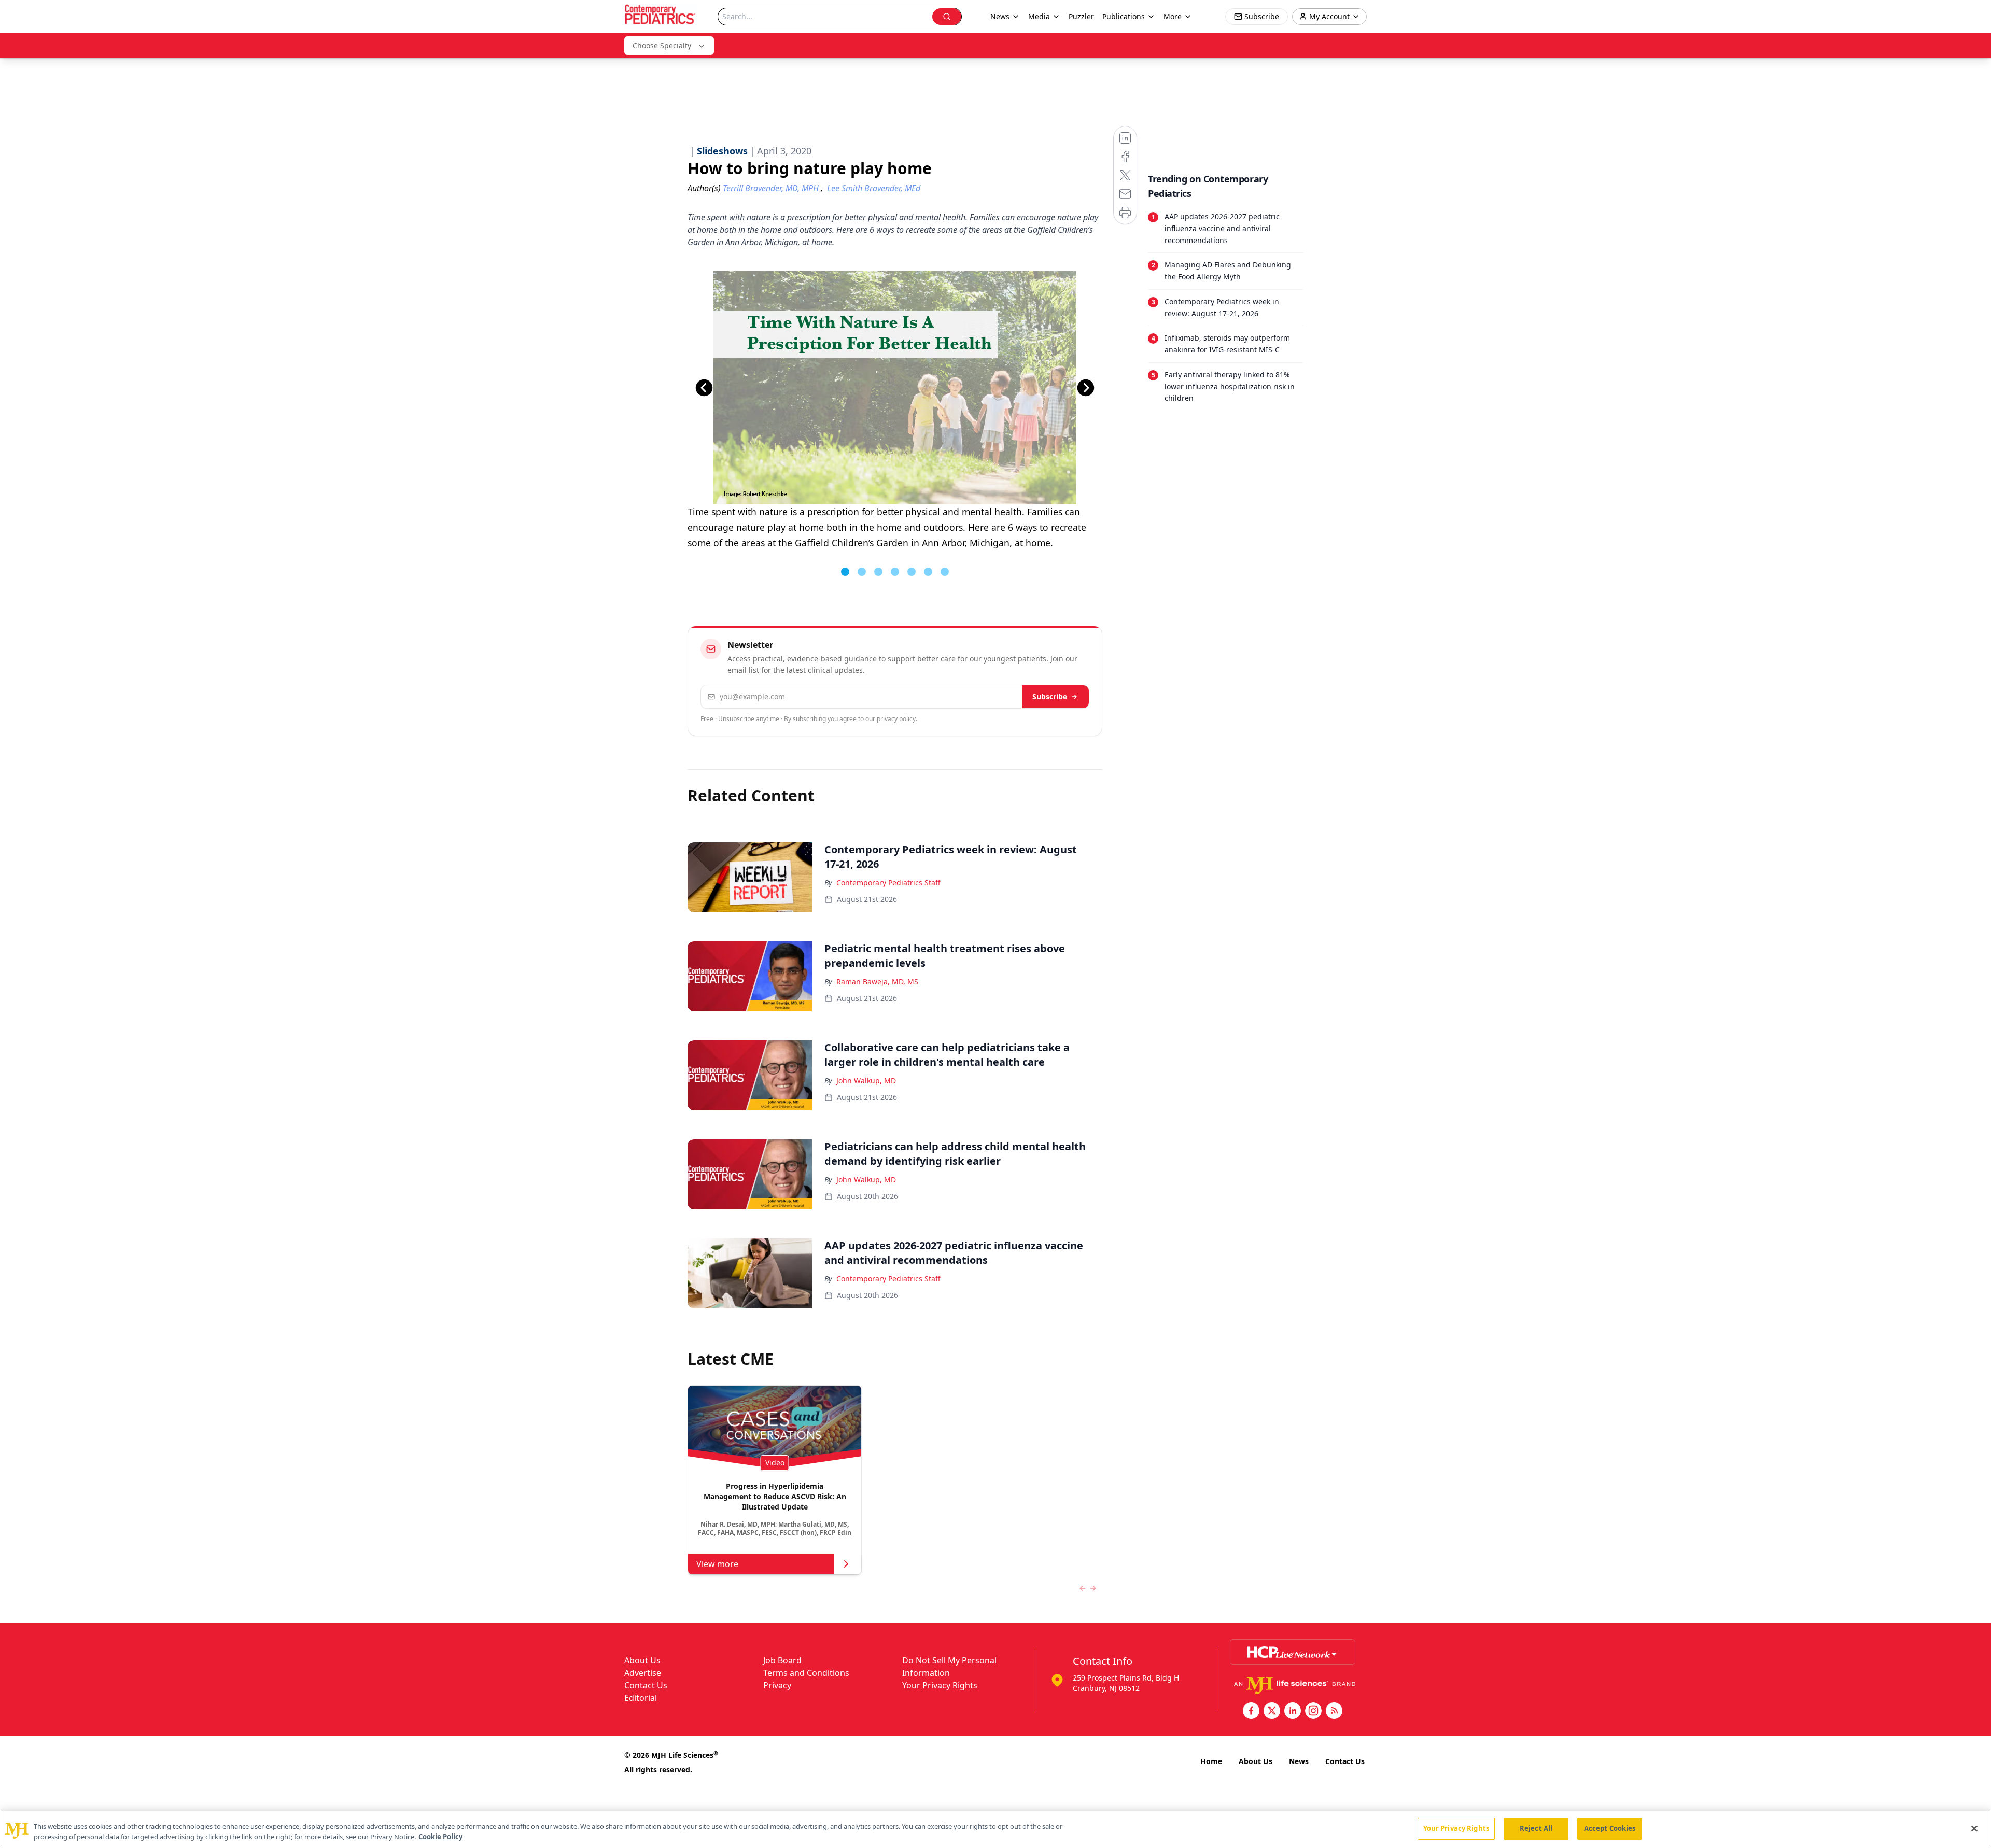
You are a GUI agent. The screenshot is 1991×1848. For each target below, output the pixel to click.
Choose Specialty (662, 45)
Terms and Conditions (806, 1673)
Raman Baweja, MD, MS (877, 982)
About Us (642, 1660)
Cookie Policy (440, 1837)
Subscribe (1050, 696)
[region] (995, 1830)
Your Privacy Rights (940, 1685)
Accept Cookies (1610, 1828)
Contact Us (646, 1685)
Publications (1124, 16)
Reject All (1536, 1828)
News (1299, 1761)
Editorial (641, 1698)
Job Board (782, 1660)
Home (1211, 1761)
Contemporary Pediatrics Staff (888, 883)
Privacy (777, 1685)
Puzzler (1081, 16)
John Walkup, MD (866, 1081)
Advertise (643, 1673)
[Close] (1974, 1828)
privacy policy (896, 719)
